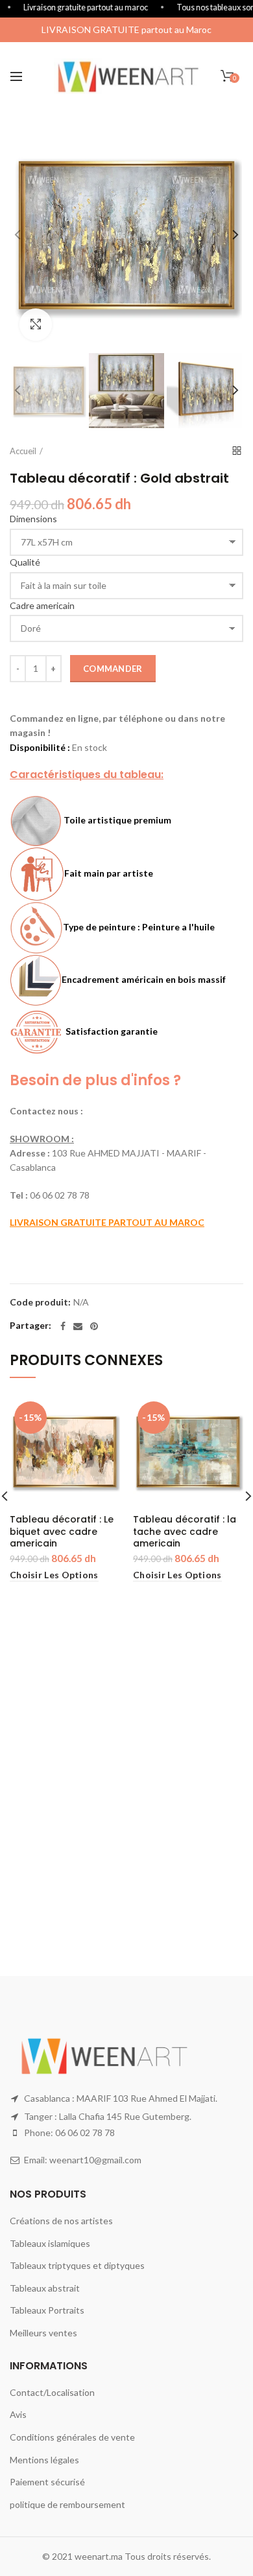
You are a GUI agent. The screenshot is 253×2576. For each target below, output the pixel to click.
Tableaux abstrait (45, 2288)
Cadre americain (42, 605)
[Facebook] (63, 1326)
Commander (113, 669)
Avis (18, 2414)
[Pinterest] (94, 1326)
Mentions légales (44, 2460)
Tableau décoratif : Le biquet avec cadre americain (62, 1531)
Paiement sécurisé (47, 2482)
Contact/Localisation (52, 2392)
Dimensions (33, 519)
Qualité (25, 562)
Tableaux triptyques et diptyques (77, 2265)
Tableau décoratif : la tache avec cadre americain (185, 1531)
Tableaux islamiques (50, 2243)
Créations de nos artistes (61, 2221)
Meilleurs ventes (43, 2333)
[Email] (78, 1326)
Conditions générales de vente (72, 2437)
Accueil (23, 451)
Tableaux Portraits (47, 2310)
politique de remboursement (67, 2504)
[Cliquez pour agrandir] (36, 325)
